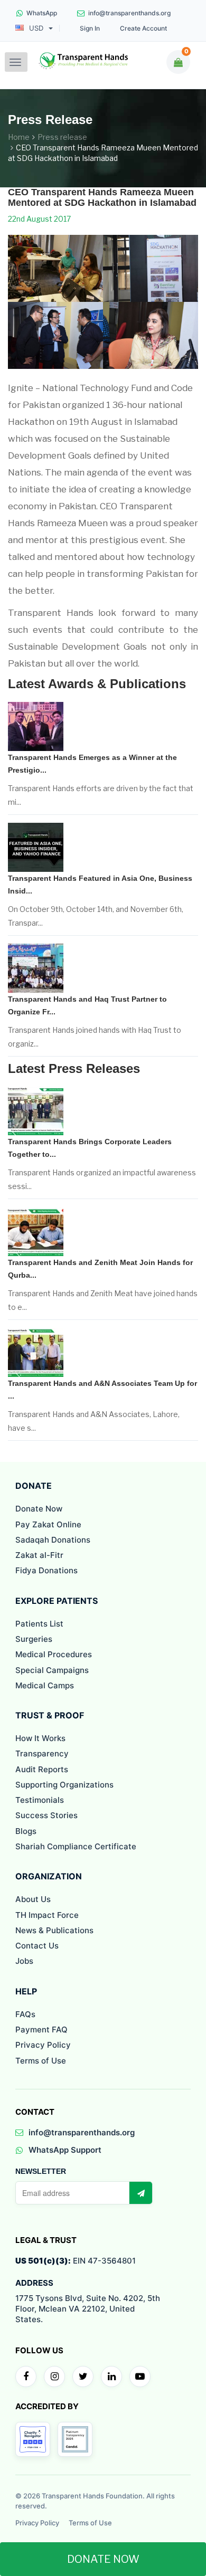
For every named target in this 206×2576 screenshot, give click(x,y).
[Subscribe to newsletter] (141, 2193)
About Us (33, 1899)
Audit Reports (42, 1769)
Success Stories (46, 1815)
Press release (62, 137)
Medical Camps (45, 1685)
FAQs (25, 2014)
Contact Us (37, 1946)
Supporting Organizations (64, 1785)
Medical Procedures (54, 1654)
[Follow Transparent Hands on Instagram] (54, 2377)
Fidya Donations (46, 1570)
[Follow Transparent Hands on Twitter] (83, 2377)
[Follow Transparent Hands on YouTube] (140, 2377)
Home (19, 137)
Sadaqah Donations (53, 1540)
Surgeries (34, 1639)
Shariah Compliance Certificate (76, 1846)
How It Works (40, 1738)
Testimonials (40, 1800)
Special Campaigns (52, 1670)
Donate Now (39, 1509)
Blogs (26, 1831)
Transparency (42, 1753)
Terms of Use (41, 2061)
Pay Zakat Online (48, 1524)
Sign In (90, 28)
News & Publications (54, 1930)
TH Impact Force (47, 1915)
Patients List (39, 1624)
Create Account (143, 28)
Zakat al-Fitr (39, 1555)
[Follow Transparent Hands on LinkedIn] (111, 2377)
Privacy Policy (43, 2045)
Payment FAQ (41, 2030)
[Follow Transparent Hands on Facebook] (26, 2377)
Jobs (24, 1961)
